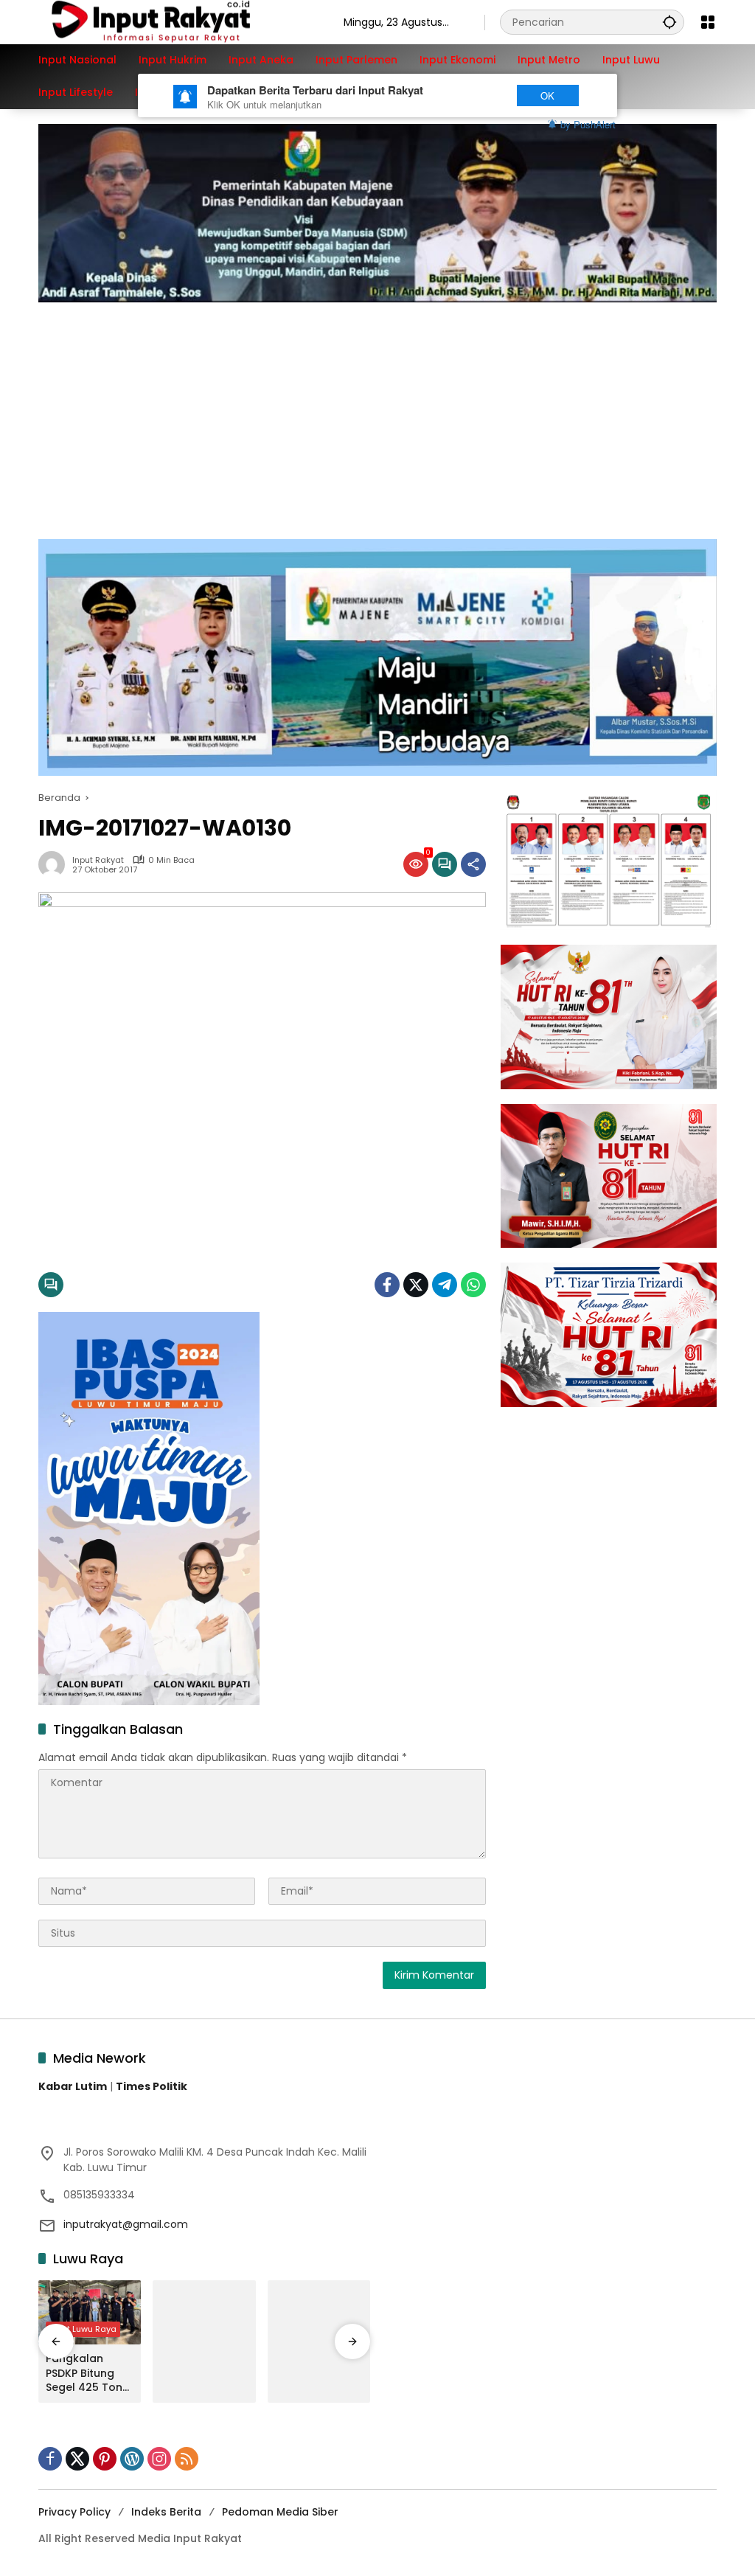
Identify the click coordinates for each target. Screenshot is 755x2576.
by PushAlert (588, 124)
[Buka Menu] (708, 22)
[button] (669, 22)
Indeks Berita (166, 2512)
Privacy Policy (74, 2512)
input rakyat (98, 860)
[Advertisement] (377, 413)
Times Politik (152, 2086)
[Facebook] (387, 1285)
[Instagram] (159, 2459)
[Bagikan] (473, 864)
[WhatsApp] (473, 1285)
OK (547, 96)
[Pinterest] (105, 2459)
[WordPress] (132, 2459)
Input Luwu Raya (83, 2329)
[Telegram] (445, 1285)
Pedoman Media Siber (280, 2512)
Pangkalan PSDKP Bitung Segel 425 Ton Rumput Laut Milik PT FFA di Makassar (84, 2374)
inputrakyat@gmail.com (126, 2224)
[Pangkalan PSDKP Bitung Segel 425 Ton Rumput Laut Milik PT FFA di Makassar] (90, 2313)
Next (475, 96)
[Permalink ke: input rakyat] (55, 864)
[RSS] (187, 2459)
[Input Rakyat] (176, 21)
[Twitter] (416, 1285)
